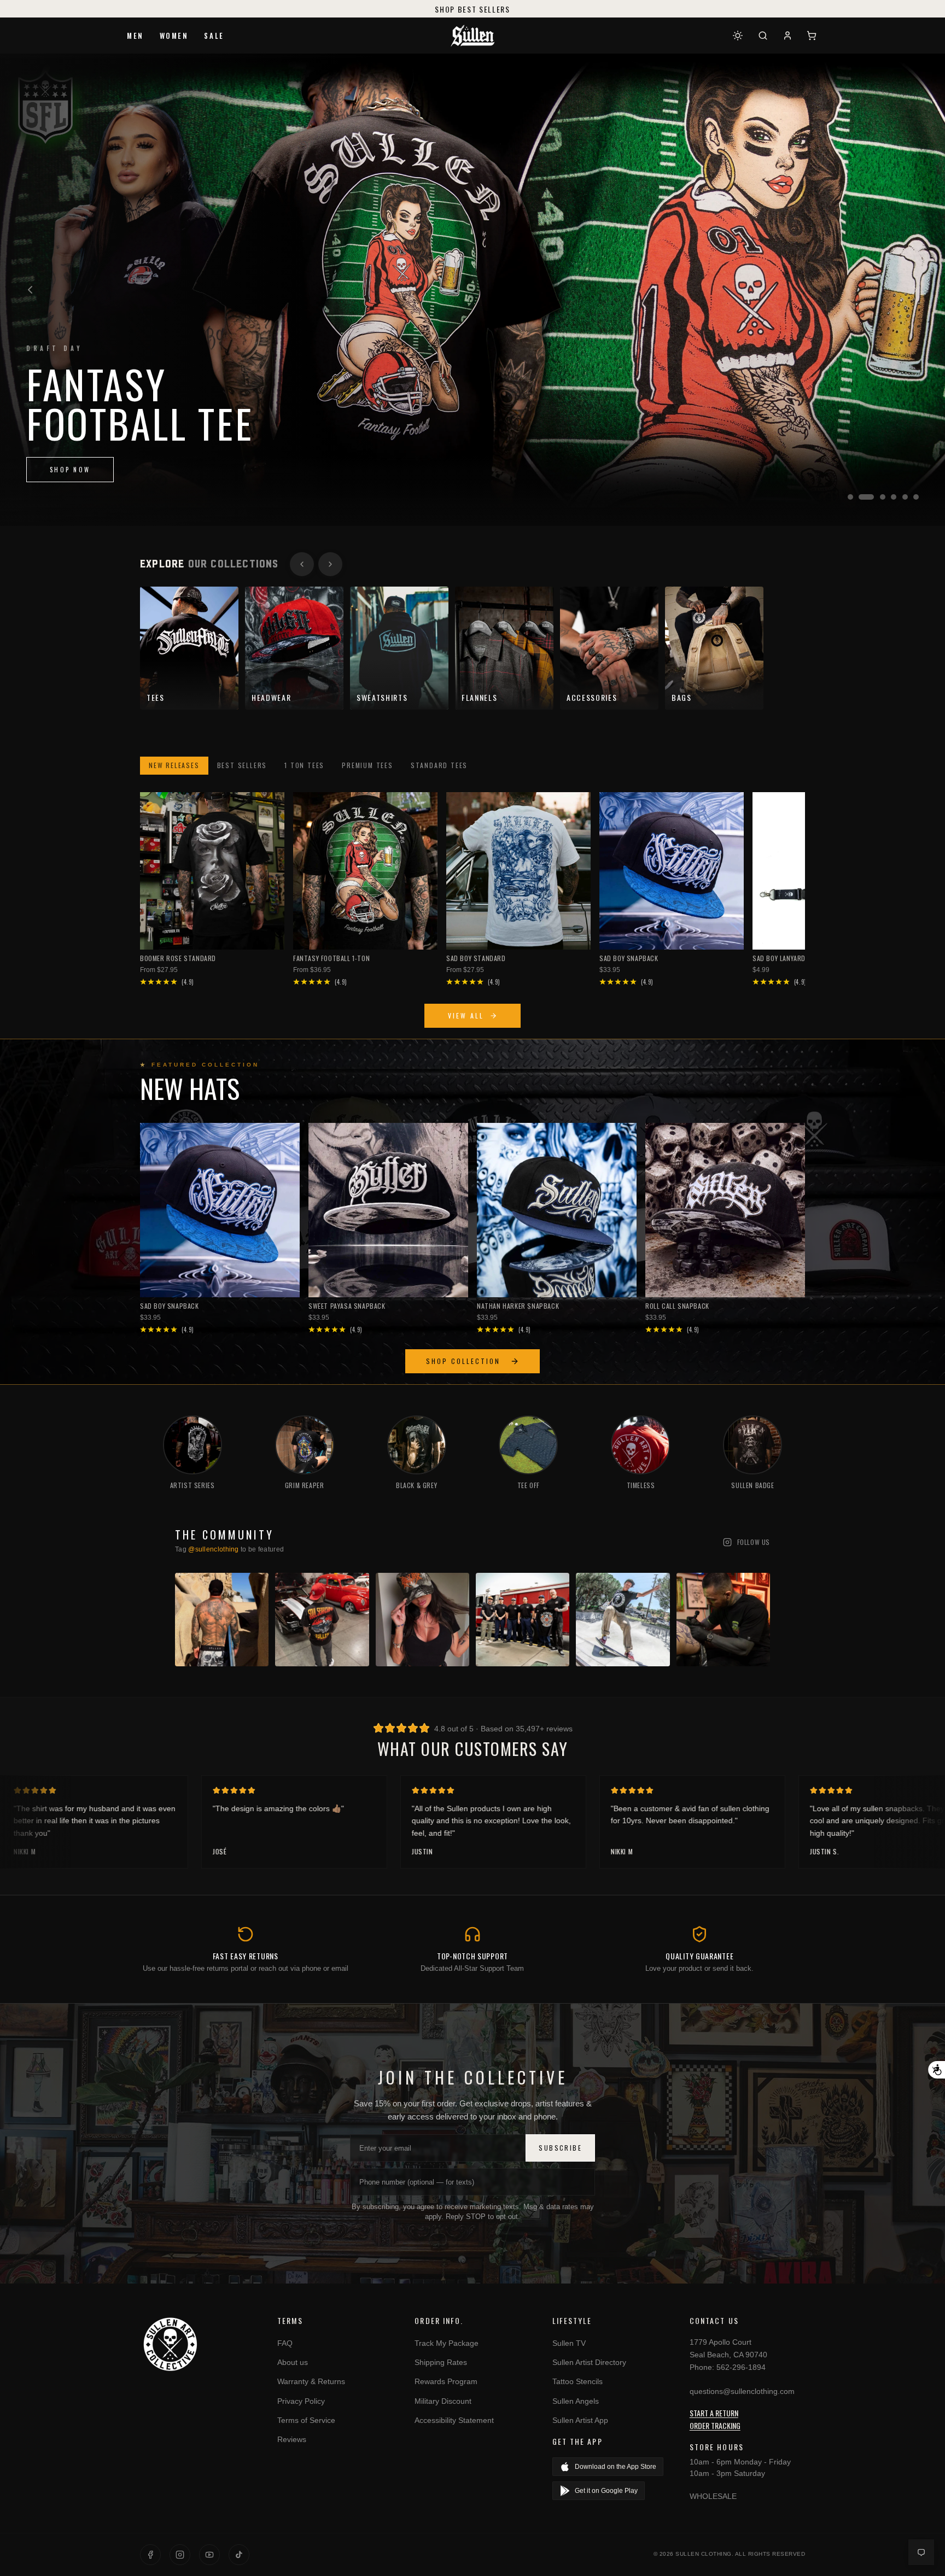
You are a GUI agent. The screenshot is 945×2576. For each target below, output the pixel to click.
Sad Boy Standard (476, 958)
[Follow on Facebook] (150, 2555)
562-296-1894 (741, 2367)
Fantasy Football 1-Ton (331, 958)
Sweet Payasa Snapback (347, 1306)
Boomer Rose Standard (178, 958)
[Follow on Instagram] (180, 2555)
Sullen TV (569, 2343)
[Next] (915, 290)
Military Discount (443, 2401)
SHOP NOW (70, 470)
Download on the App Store (616, 2467)
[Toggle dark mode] (738, 36)
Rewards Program (446, 2381)
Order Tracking (715, 2425)
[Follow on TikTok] (239, 2555)
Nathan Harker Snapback (518, 1306)
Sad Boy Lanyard (779, 958)
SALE (214, 36)
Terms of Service (306, 2420)
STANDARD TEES (439, 765)
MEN (135, 36)
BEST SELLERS (242, 765)
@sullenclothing (214, 1549)
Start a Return (714, 2413)
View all (466, 1015)
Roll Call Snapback (677, 1306)
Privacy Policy (301, 2401)
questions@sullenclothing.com (742, 2391)
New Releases (174, 765)
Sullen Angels (576, 2401)
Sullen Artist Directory (589, 2362)
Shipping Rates (441, 2362)
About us (293, 2362)
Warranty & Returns (311, 2381)
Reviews (292, 2439)
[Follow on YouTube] (209, 2555)
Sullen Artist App (580, 2420)
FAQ (285, 2343)
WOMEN (174, 36)
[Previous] (30, 290)
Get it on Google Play (606, 2491)
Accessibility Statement (454, 2420)
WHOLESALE (713, 2496)
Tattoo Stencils (577, 2381)
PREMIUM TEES (367, 765)
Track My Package (447, 2343)
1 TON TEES (304, 765)
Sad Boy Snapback (629, 958)
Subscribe (560, 2148)
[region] (472, 290)
